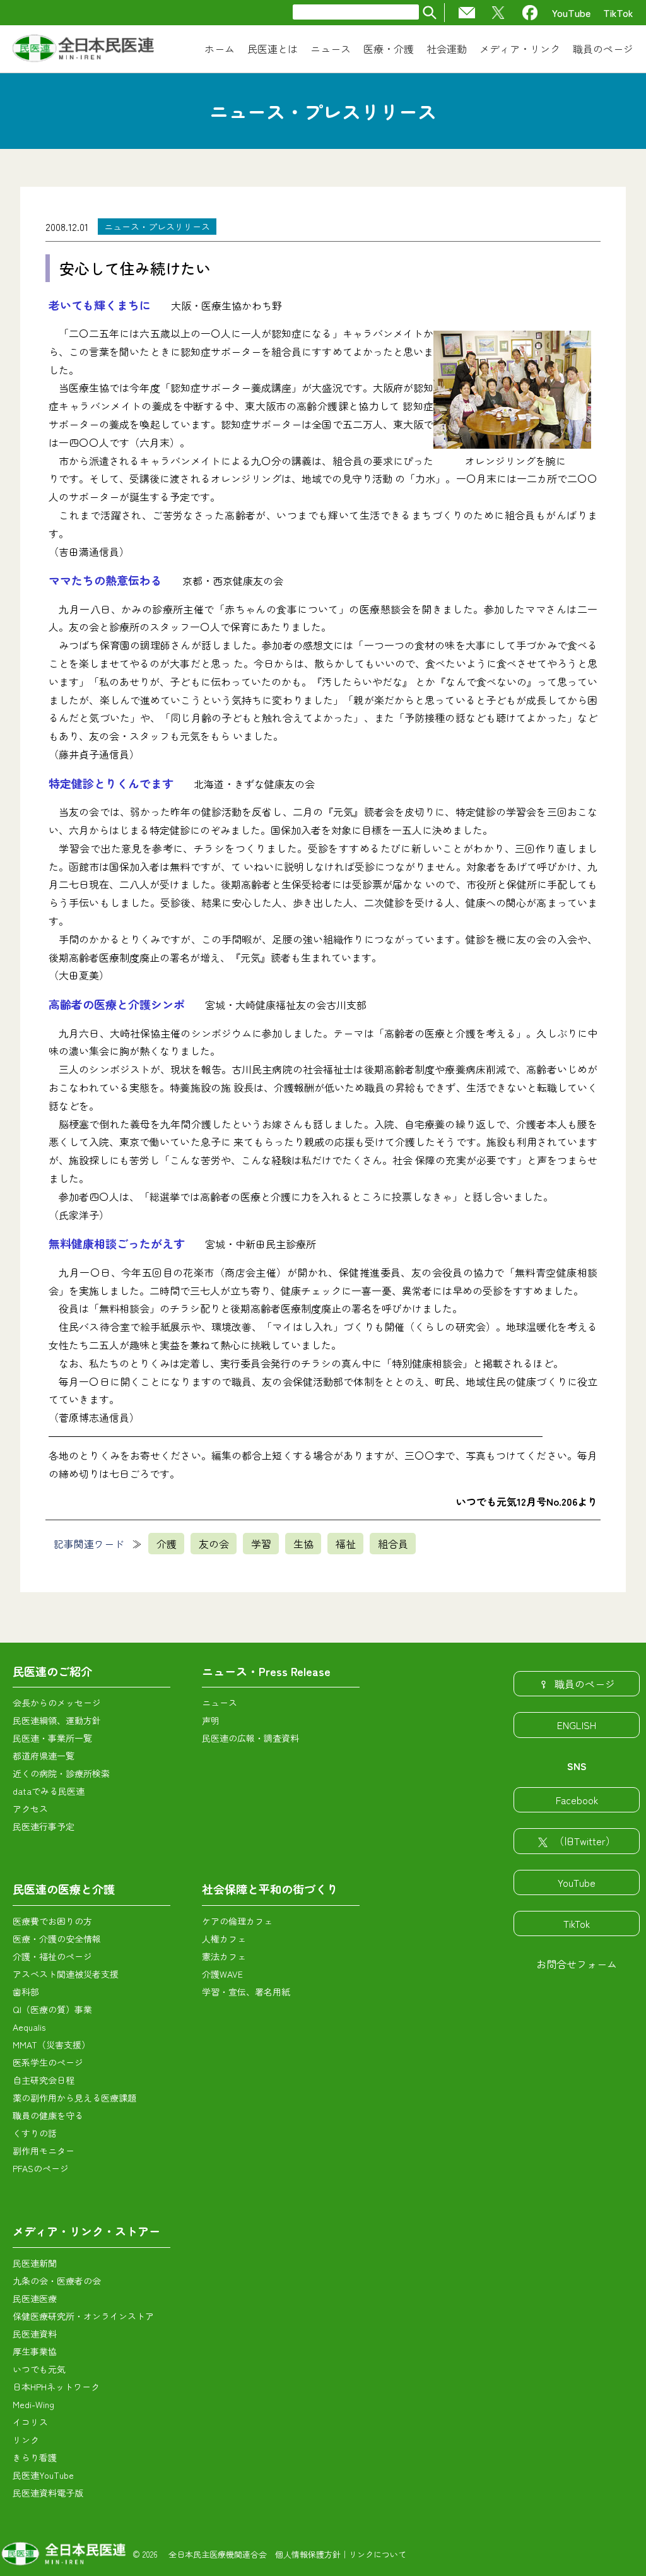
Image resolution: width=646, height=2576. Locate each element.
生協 (303, 1544)
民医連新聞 (35, 2263)
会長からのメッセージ (57, 1703)
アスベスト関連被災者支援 (66, 1974)
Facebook (577, 1800)
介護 (167, 1544)
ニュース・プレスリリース (157, 227)
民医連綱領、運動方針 (57, 1720)
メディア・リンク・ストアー (86, 2231)
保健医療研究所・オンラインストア (83, 2316)
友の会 (214, 1544)
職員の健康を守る (48, 2115)
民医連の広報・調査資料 (250, 1738)
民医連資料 (35, 2334)
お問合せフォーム (577, 1964)
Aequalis (29, 2027)
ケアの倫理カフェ (237, 1921)
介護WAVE (222, 1974)
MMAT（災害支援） (51, 2045)
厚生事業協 (35, 2351)
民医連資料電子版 (48, 2493)
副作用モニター (44, 2151)
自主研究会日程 (44, 2080)
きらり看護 (35, 2457)
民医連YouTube (43, 2475)
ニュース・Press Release (266, 1671)
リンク (26, 2440)
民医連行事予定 (44, 1826)
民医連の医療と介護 (64, 1889)
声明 (211, 1720)
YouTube (571, 13)
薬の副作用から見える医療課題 (74, 2098)
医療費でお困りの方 (52, 1921)
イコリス (30, 2422)
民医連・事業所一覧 (52, 1738)
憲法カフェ (224, 1956)
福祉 (346, 1544)
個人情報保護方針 (308, 2554)
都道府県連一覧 (44, 1756)
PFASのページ (41, 2168)
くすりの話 (35, 2133)
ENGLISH (577, 1725)
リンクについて (378, 2554)
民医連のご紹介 (52, 1671)
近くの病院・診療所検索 (61, 1773)
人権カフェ (224, 1939)
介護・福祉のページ (52, 1956)
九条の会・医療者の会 (57, 2281)
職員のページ (585, 1684)
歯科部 (26, 1992)
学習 (261, 1544)
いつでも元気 (39, 2369)
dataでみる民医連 (49, 1791)
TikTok (618, 13)
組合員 (393, 1544)
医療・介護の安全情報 (57, 1939)
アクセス (30, 1809)
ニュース (220, 1703)
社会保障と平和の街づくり (270, 1889)
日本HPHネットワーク (56, 2387)
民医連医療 (35, 2298)
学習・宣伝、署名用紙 (246, 1992)
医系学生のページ (48, 2062)
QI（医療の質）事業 (52, 2009)
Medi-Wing (33, 2404)
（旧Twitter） (585, 1841)
